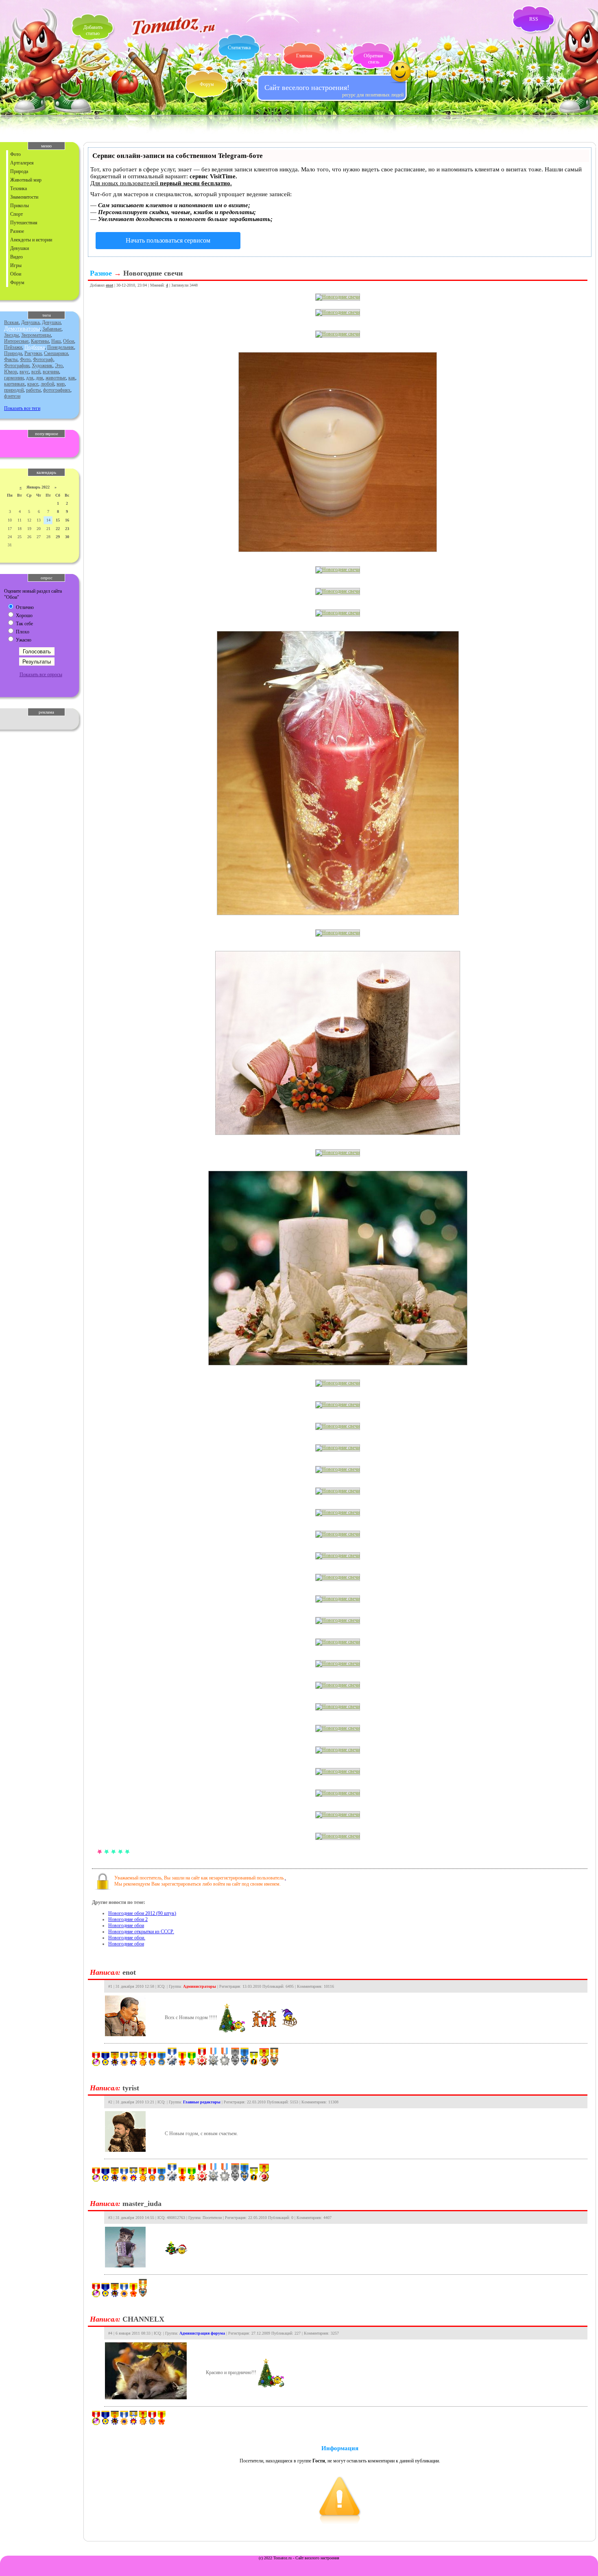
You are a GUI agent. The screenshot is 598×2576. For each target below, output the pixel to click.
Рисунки (33, 353)
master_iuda (142, 2204)
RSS (534, 19)
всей (36, 372)
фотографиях (57, 390)
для (30, 378)
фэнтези (12, 396)
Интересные (16, 341)
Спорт (16, 214)
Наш (56, 341)
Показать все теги (22, 408)
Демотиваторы (22, 329)
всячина (51, 372)
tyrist (131, 2088)
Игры (16, 265)
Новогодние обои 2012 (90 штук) (142, 1913)
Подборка (35, 347)
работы (33, 390)
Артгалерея (22, 163)
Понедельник (61, 347)
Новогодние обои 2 (128, 1919)
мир (61, 384)
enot (109, 285)
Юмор (11, 372)
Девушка (30, 322)
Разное (17, 231)
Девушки (20, 248)
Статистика (239, 48)
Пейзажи (13, 347)
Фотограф (43, 359)
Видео (16, 257)
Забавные (52, 329)
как (72, 378)
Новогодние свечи (153, 273)
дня (39, 378)
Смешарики (56, 353)
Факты (11, 359)
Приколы (20, 206)
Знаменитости (24, 197)
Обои (16, 274)
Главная (304, 56)
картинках (14, 384)
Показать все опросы (41, 675)
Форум (207, 84)
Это (59, 366)
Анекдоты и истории (31, 240)
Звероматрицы (36, 335)
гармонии (14, 378)
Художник (42, 366)
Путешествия (24, 223)
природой (14, 390)
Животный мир (26, 180)
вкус (24, 372)
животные (56, 378)
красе (33, 384)
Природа (19, 171)
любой (47, 384)
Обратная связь (373, 59)
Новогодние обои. (127, 1938)
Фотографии (17, 366)
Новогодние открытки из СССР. (141, 1932)
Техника (19, 188)
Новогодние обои (126, 1925)
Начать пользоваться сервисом (168, 240)
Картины (40, 341)
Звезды (11, 335)
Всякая (11, 322)
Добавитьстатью (93, 30)
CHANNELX (143, 2319)
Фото (15, 154)
